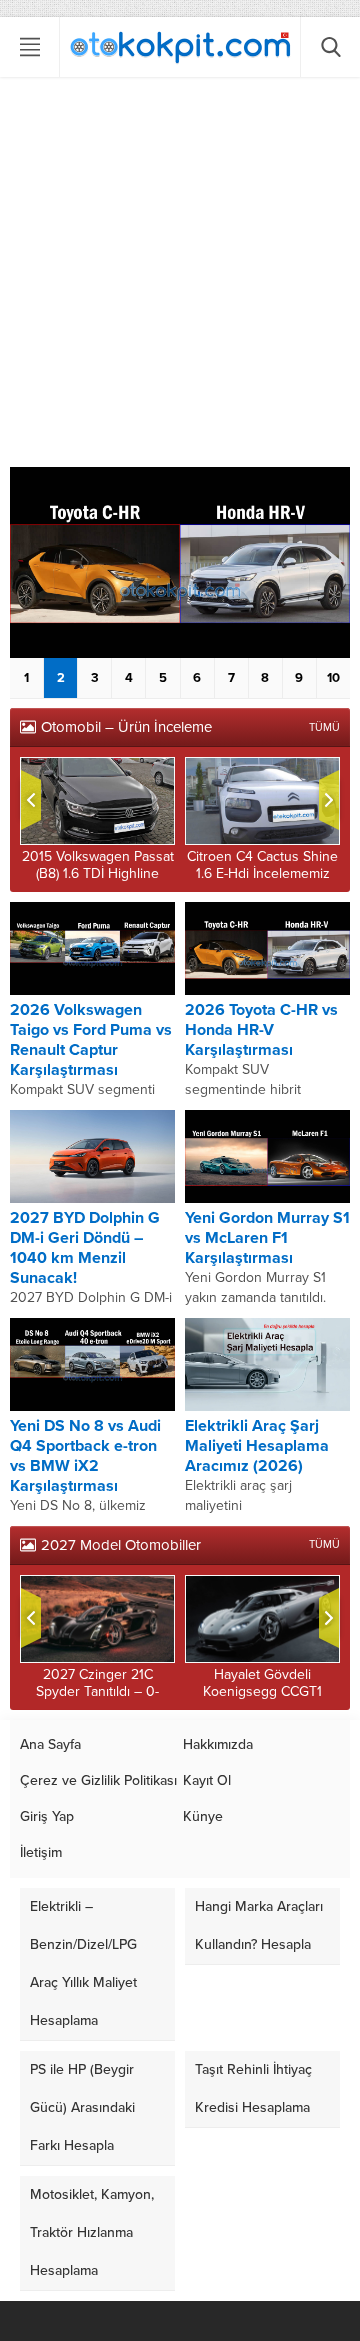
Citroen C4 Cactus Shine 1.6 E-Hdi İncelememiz (262, 865)
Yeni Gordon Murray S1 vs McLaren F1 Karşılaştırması (267, 1238)
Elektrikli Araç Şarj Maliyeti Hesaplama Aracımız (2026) (257, 1446)
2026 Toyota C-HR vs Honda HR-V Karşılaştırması (261, 1030)
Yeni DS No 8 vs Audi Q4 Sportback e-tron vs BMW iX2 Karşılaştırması (85, 1456)
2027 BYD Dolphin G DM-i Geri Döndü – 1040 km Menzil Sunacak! (85, 1248)
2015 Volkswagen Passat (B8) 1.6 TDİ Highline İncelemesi (98, 873)
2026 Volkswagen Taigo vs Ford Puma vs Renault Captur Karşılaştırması (91, 1040)
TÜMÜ (324, 727)
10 (333, 678)
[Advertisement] (180, 277)
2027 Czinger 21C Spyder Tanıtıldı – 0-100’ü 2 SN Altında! (97, 1691)
